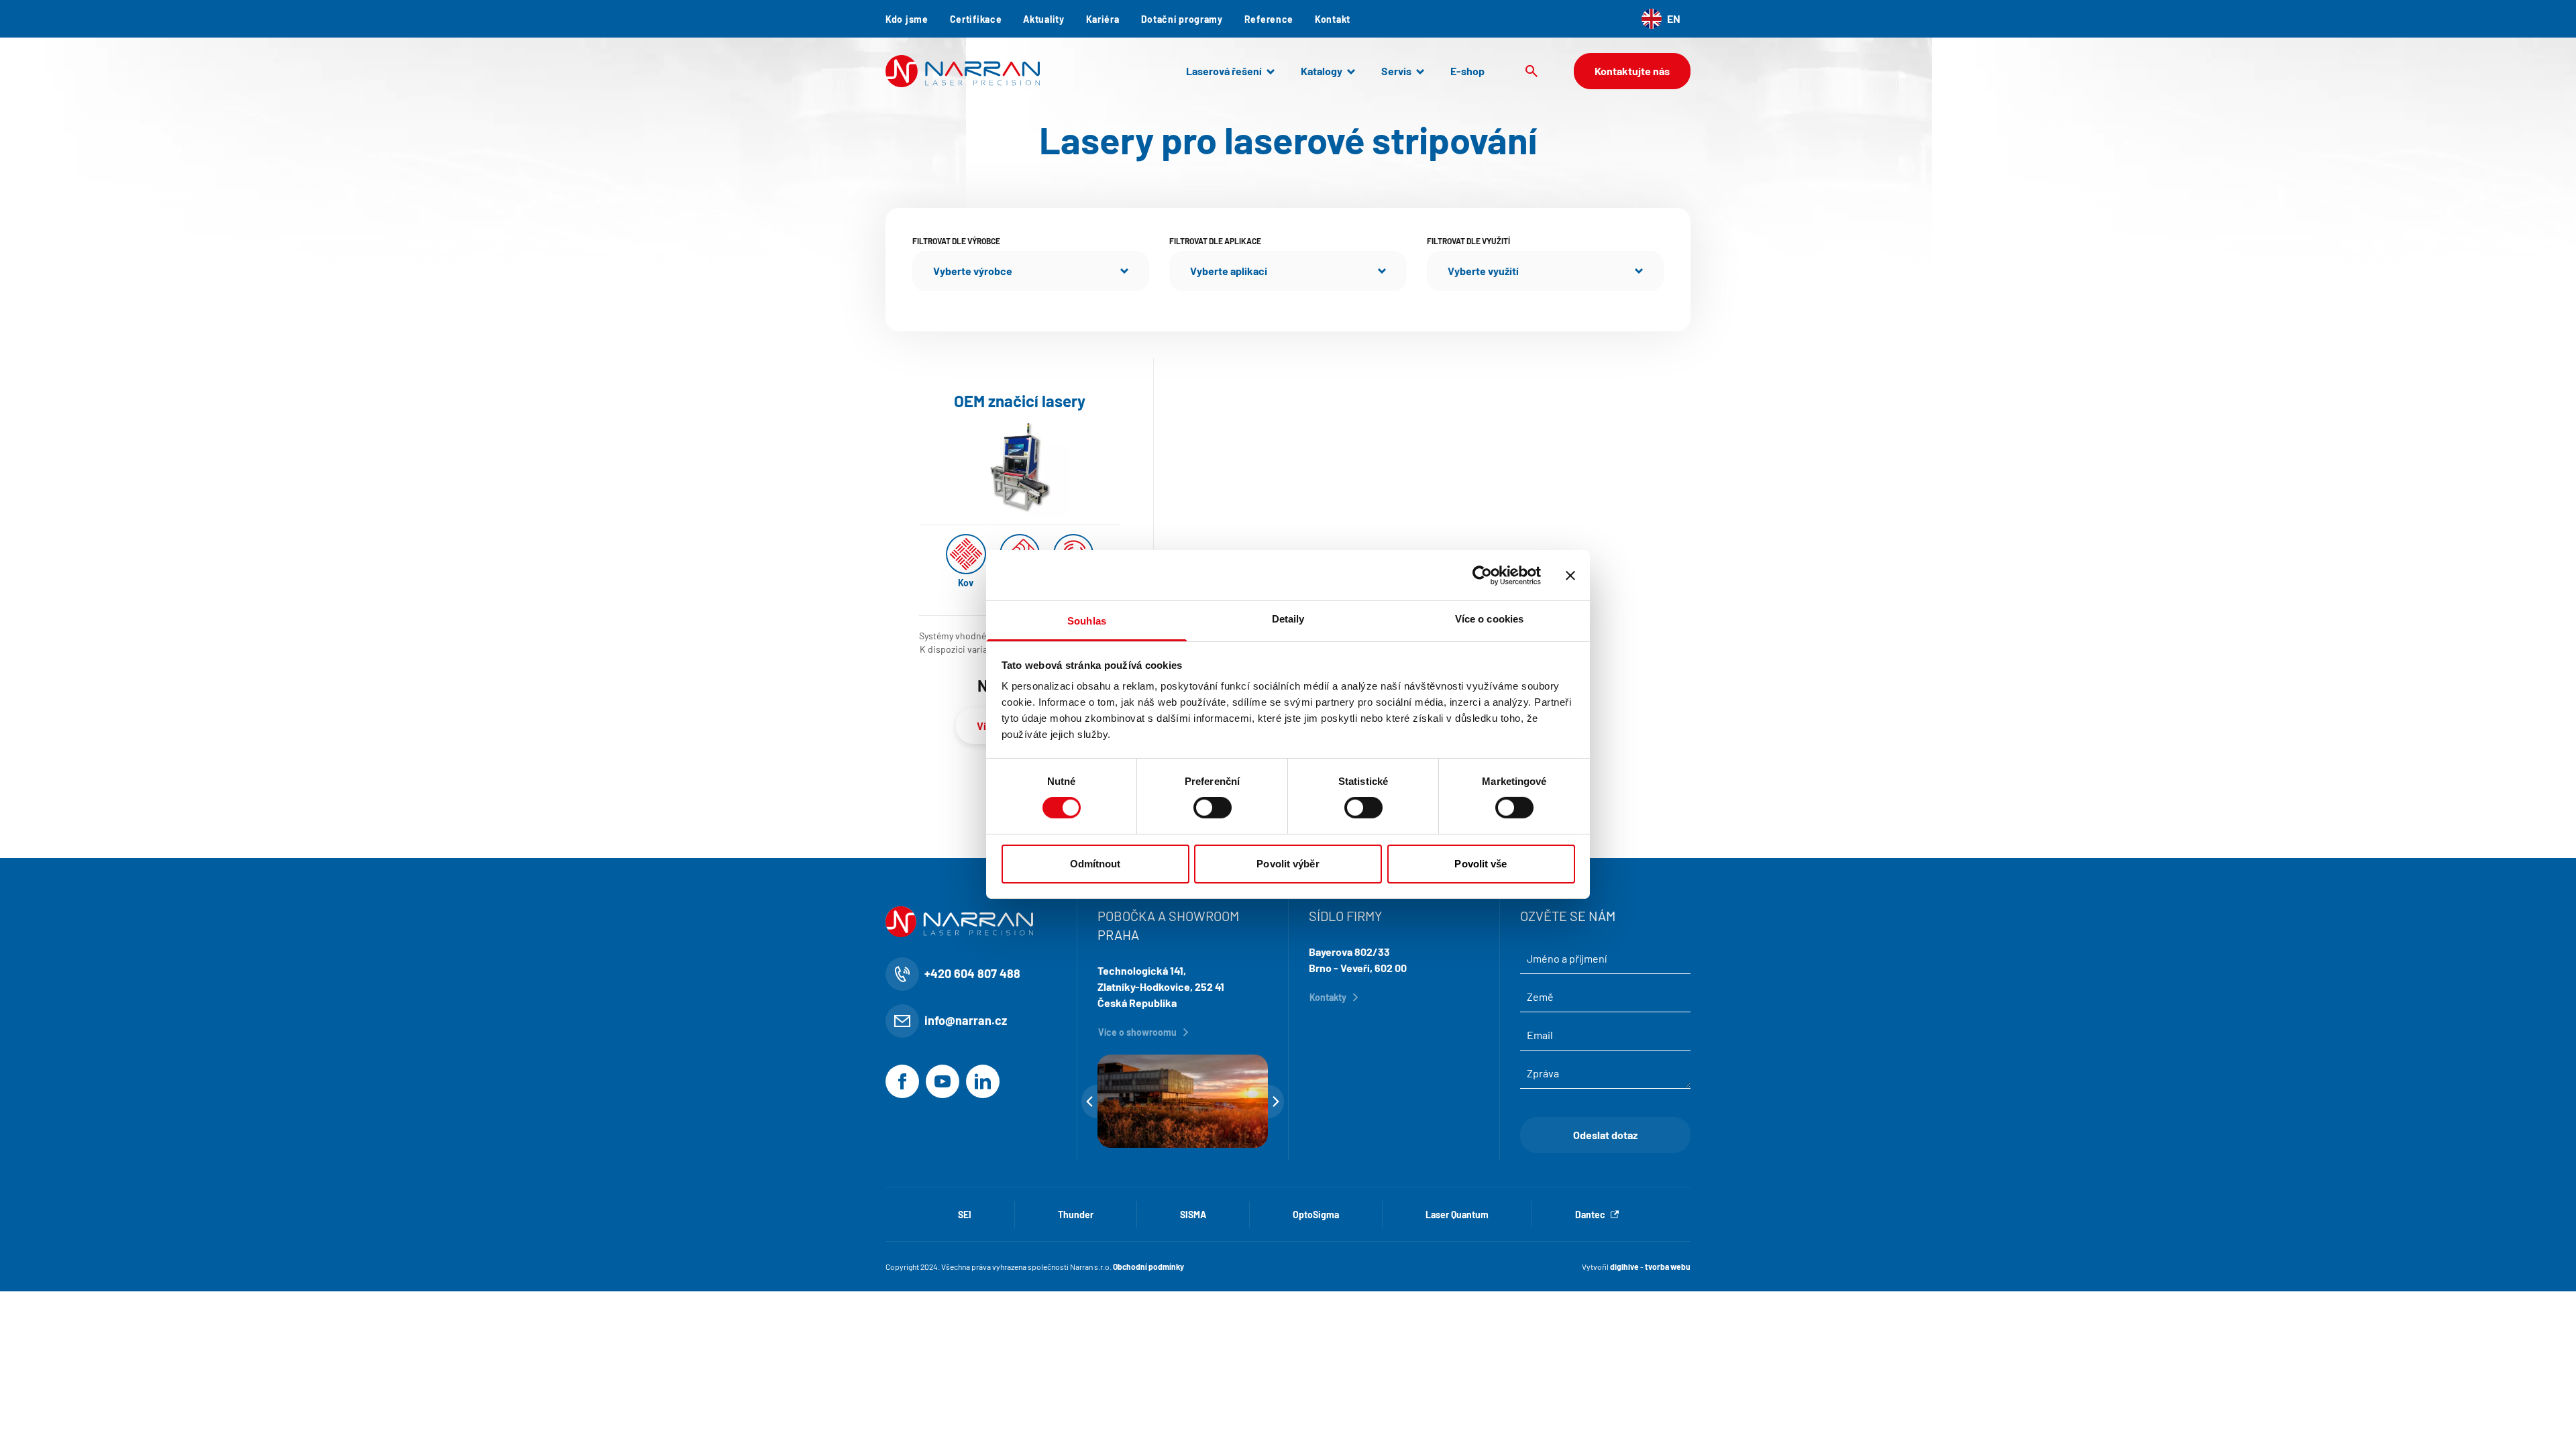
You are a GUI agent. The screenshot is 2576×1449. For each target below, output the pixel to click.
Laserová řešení (1224, 71)
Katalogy (1322, 71)
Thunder (1076, 1215)
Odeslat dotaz (1605, 1135)
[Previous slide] (1089, 1102)
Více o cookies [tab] (1489, 619)
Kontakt (1333, 19)
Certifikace (976, 19)
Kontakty (1328, 997)
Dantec (1590, 1215)
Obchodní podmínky (1148, 1267)
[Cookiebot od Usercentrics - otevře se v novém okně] (1482, 575)
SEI (965, 1215)
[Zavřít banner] (1570, 575)
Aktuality (1043, 19)
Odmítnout (1095, 864)
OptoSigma (1316, 1215)
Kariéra (1103, 19)
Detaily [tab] (1288, 619)
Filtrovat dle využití (1468, 241)
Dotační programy (1182, 19)
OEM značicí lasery (1020, 401)
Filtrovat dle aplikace (1215, 241)
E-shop (1467, 71)
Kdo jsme (907, 19)
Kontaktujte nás (1632, 71)
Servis (1396, 71)
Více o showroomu (1137, 1032)
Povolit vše (1481, 864)
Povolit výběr (1288, 864)
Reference (1269, 19)
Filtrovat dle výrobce (956, 241)
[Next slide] (1276, 1102)
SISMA (1193, 1215)
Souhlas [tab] (1087, 621)
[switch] (1213, 808)
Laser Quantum (1457, 1215)
